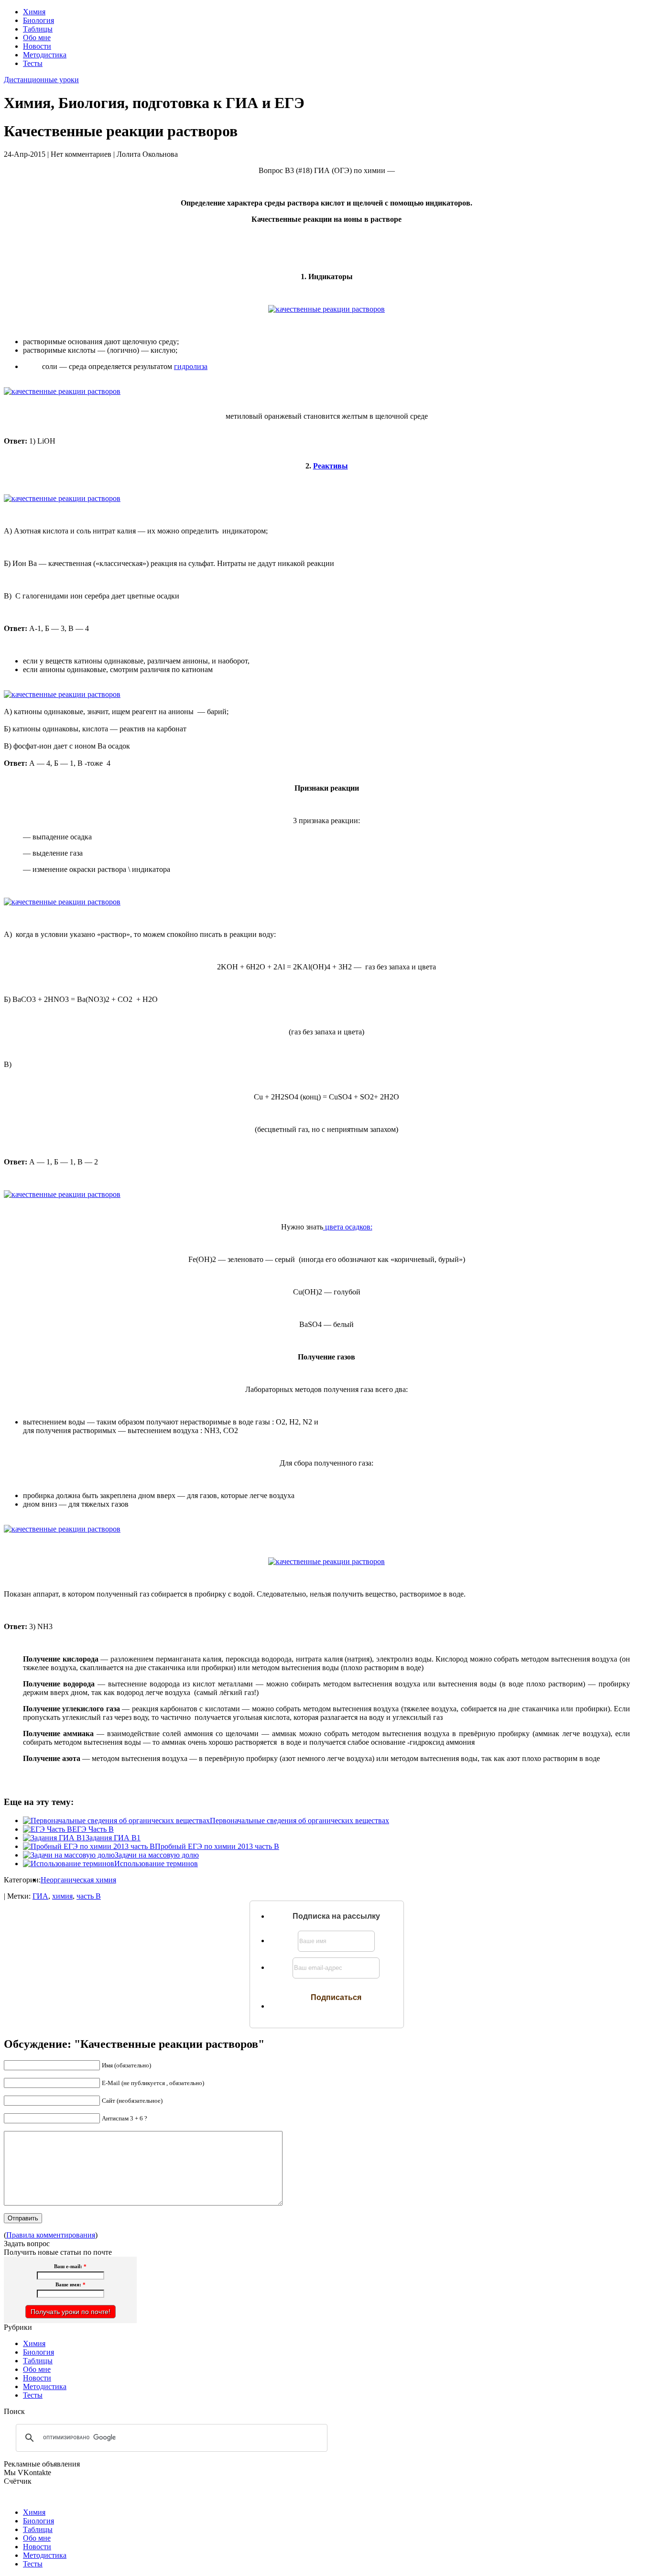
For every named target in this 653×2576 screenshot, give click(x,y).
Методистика (45, 55)
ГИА (40, 1896)
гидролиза (191, 366)
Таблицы (38, 29)
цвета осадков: (348, 1227)
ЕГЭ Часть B (93, 1829)
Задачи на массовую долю (157, 1855)
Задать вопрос (27, 2244)
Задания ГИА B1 (113, 1838)
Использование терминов (156, 1864)
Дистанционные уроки (41, 80)
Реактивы (331, 466)
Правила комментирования (51, 2235)
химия (62, 1896)
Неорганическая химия (78, 1880)
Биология (38, 20)
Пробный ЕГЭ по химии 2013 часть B (217, 1846)
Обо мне (37, 38)
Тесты (33, 63)
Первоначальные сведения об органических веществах (299, 1821)
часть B (89, 1896)
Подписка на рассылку (336, 1916)
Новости (37, 46)
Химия (34, 12)
